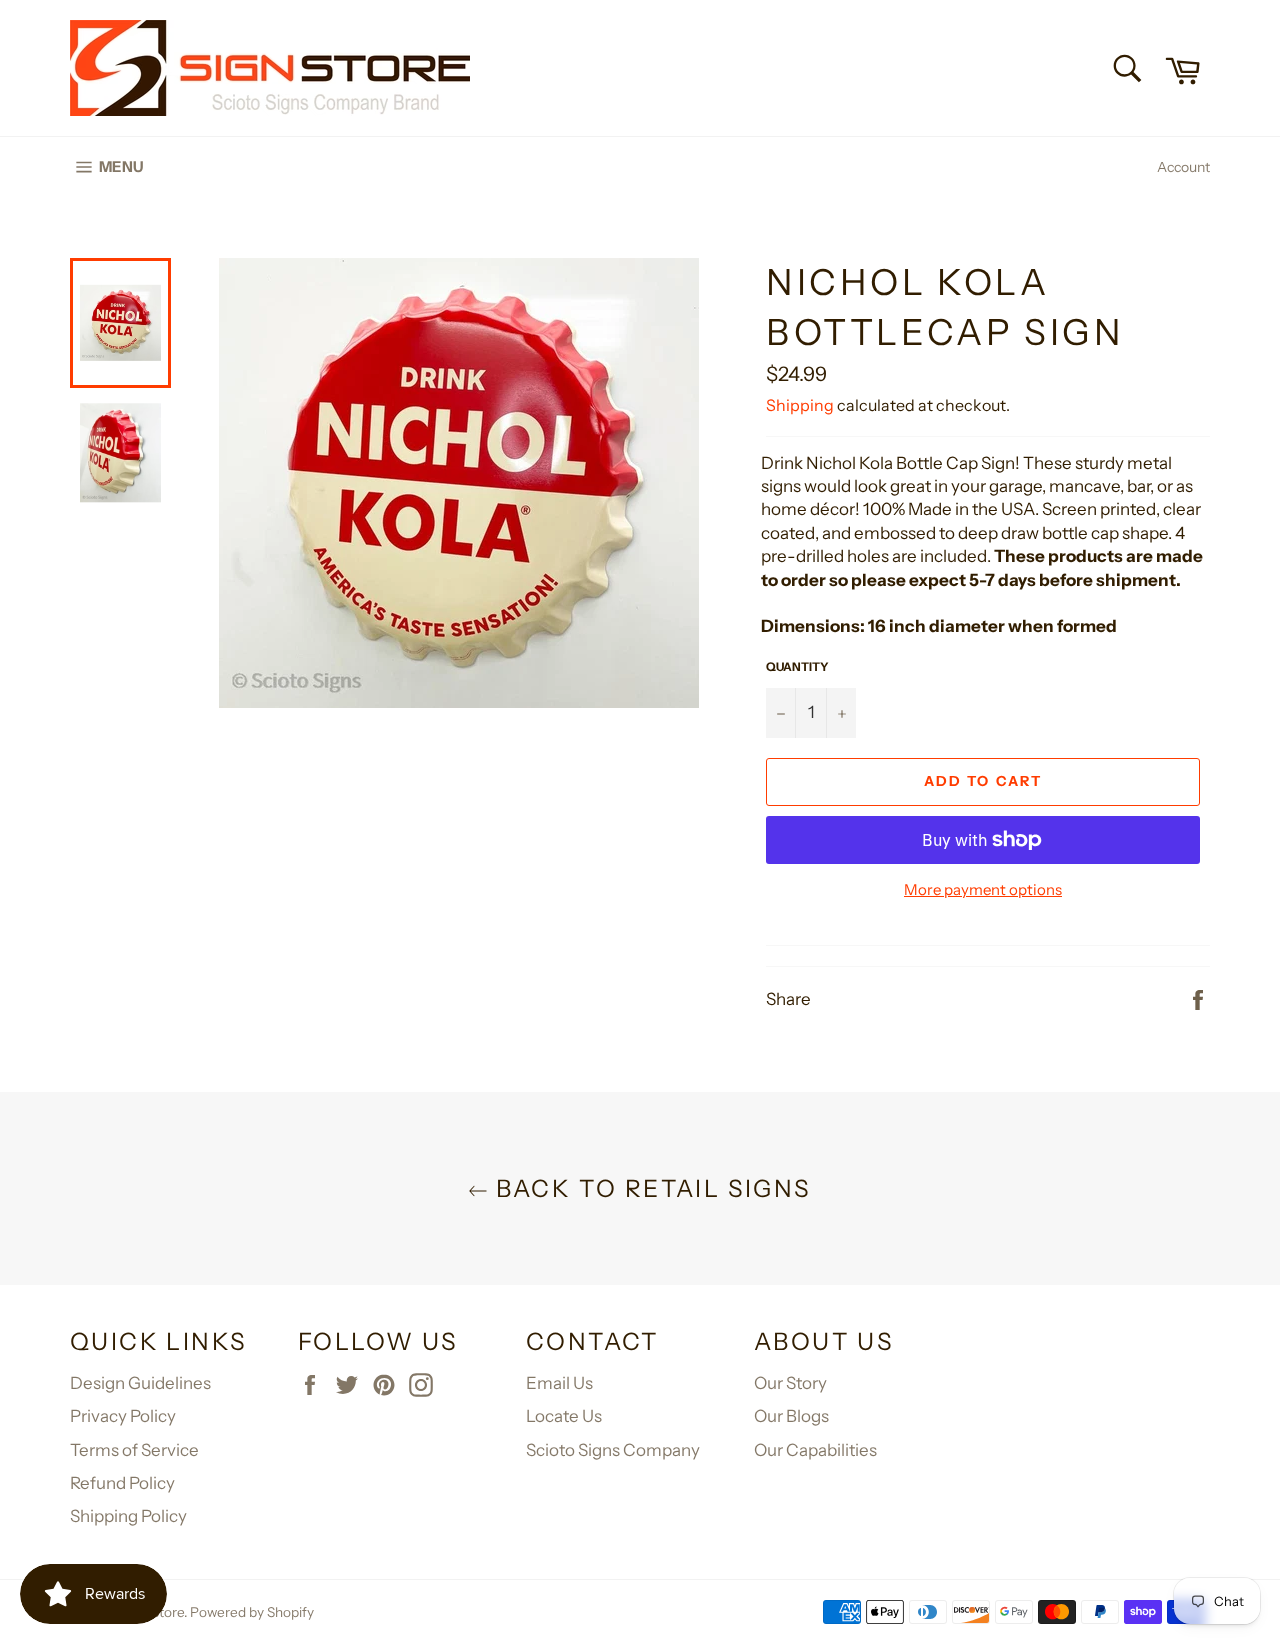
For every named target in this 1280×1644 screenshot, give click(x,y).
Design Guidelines (140, 1383)
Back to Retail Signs (649, 1188)
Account (1183, 167)
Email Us (559, 1383)
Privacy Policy (123, 1416)
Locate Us (564, 1416)
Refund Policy (122, 1483)
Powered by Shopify (252, 1612)
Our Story (790, 1383)
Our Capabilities (815, 1450)
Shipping (800, 405)
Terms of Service (134, 1450)
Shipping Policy (128, 1516)
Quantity (797, 666)
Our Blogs (791, 1416)
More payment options (983, 889)
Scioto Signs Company (613, 1450)
